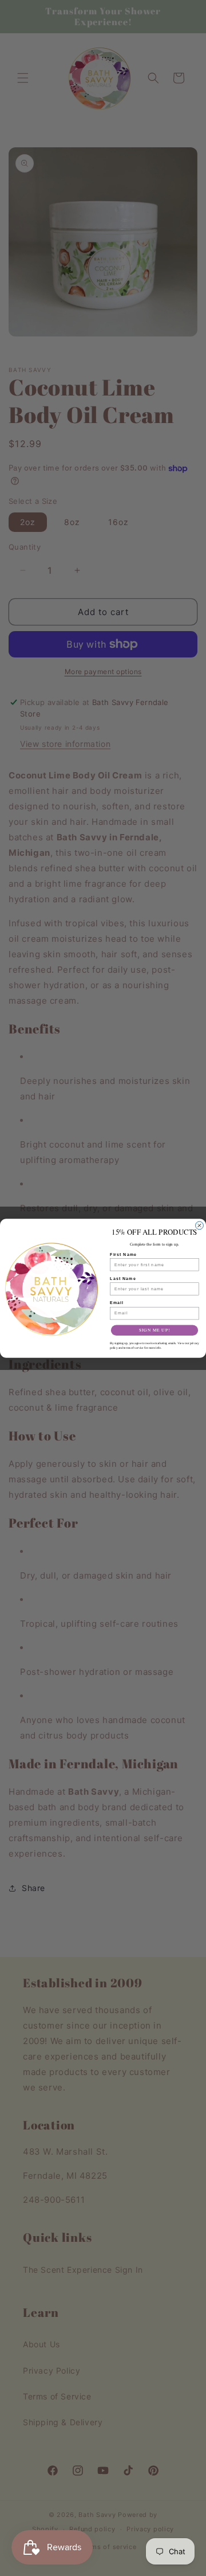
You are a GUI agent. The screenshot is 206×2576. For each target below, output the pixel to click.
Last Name (123, 1278)
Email (117, 1302)
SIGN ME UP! (154, 1330)
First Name (123, 1254)
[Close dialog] (200, 1225)
